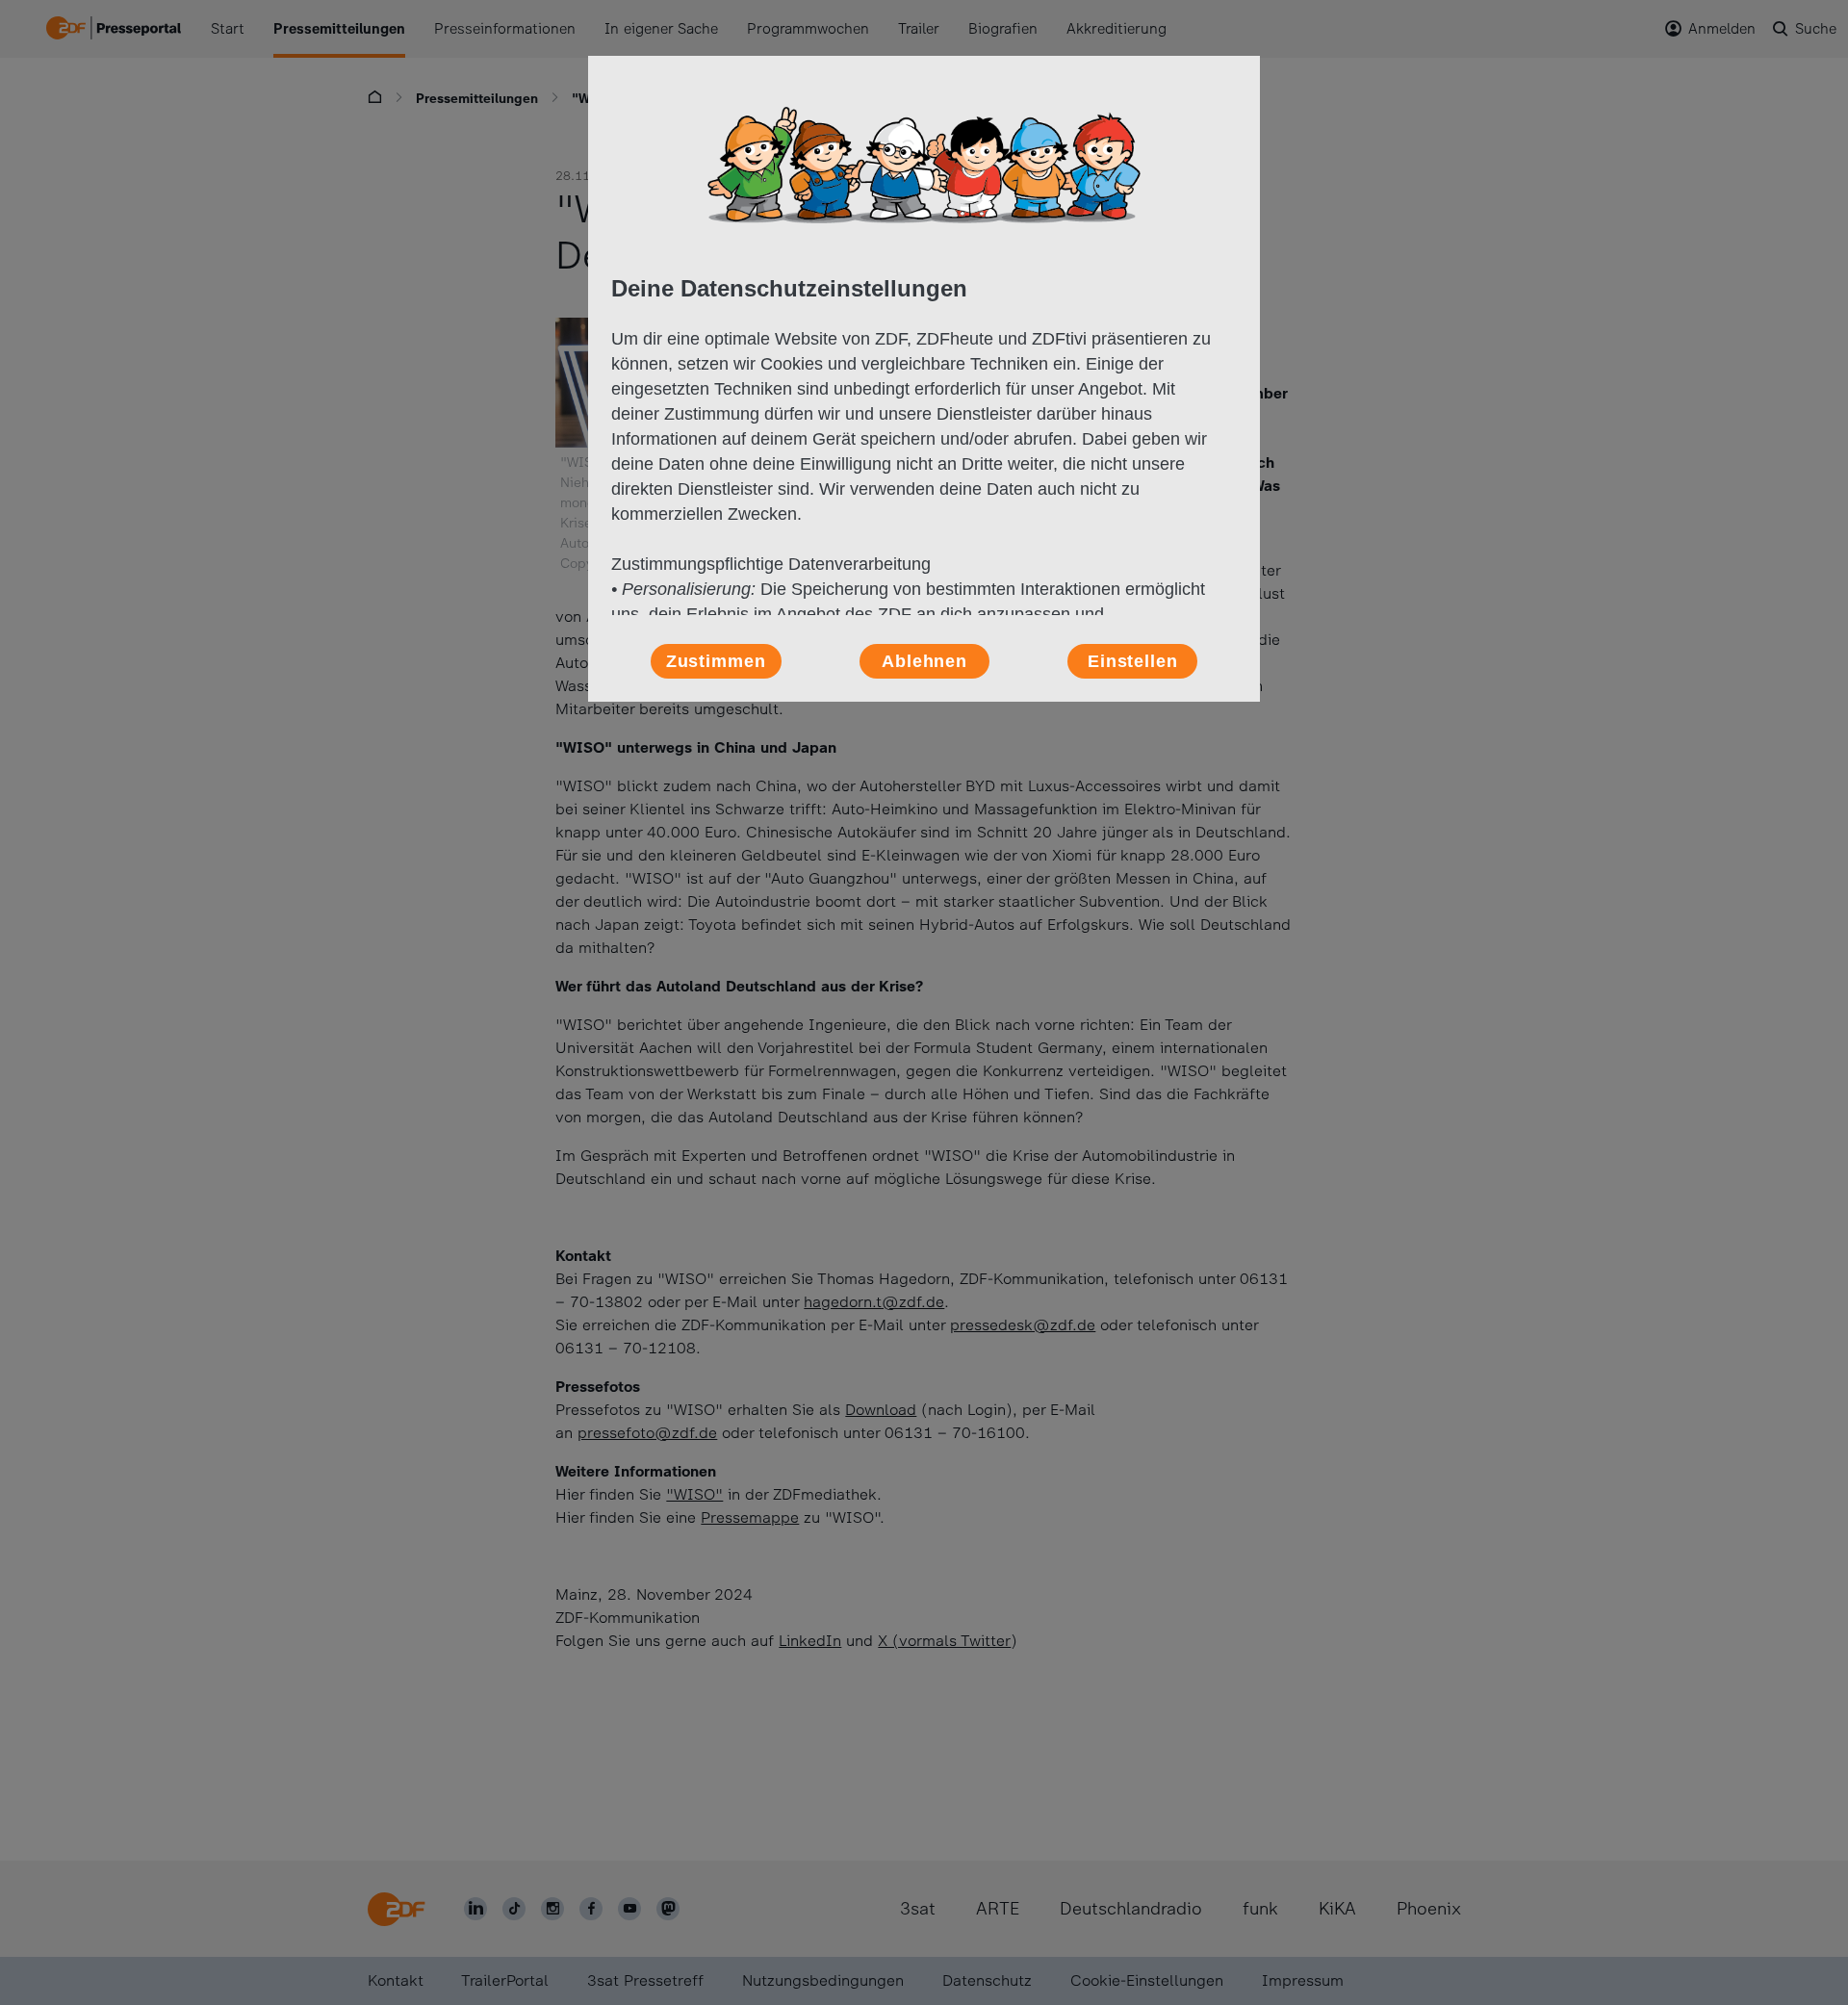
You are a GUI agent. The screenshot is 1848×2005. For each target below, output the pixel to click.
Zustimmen (716, 661)
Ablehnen (924, 661)
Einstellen (1133, 661)
